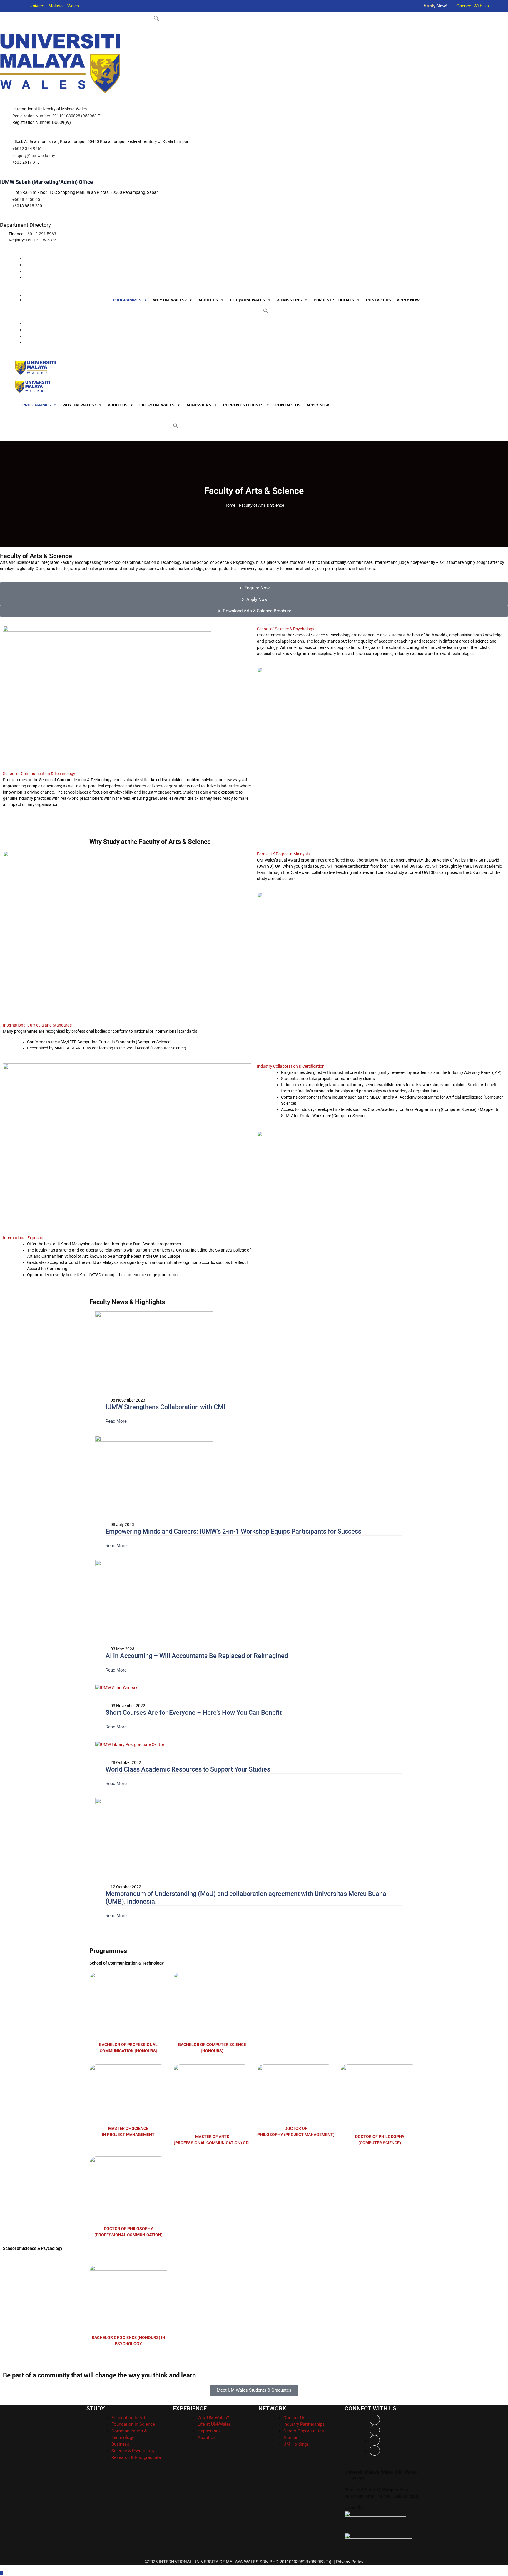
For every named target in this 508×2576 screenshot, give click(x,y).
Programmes (127, 300)
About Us (208, 300)
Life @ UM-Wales (248, 300)
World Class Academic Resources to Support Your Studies (188, 1769)
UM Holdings (296, 2444)
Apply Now (408, 300)
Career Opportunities (304, 2431)
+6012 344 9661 (27, 149)
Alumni (290, 2437)
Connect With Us (473, 6)
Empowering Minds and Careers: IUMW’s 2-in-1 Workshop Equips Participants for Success (233, 1531)
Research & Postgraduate (136, 2457)
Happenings (209, 2431)
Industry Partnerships (304, 2424)
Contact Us (379, 300)
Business (120, 2444)
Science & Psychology (133, 2451)
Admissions (289, 300)
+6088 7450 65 (26, 199)
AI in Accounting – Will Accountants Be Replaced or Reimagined (197, 1656)
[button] (156, 18)
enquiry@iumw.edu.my (34, 156)
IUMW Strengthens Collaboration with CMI (165, 1407)
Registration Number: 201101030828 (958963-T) (57, 116)
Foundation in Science (133, 2424)
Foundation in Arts (129, 2418)
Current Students (334, 300)
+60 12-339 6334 (41, 240)
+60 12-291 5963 (41, 234)
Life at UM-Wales (214, 2424)
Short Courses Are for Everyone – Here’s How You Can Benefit (194, 1713)
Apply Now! (435, 6)
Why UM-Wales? (170, 300)
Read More (117, 1421)
